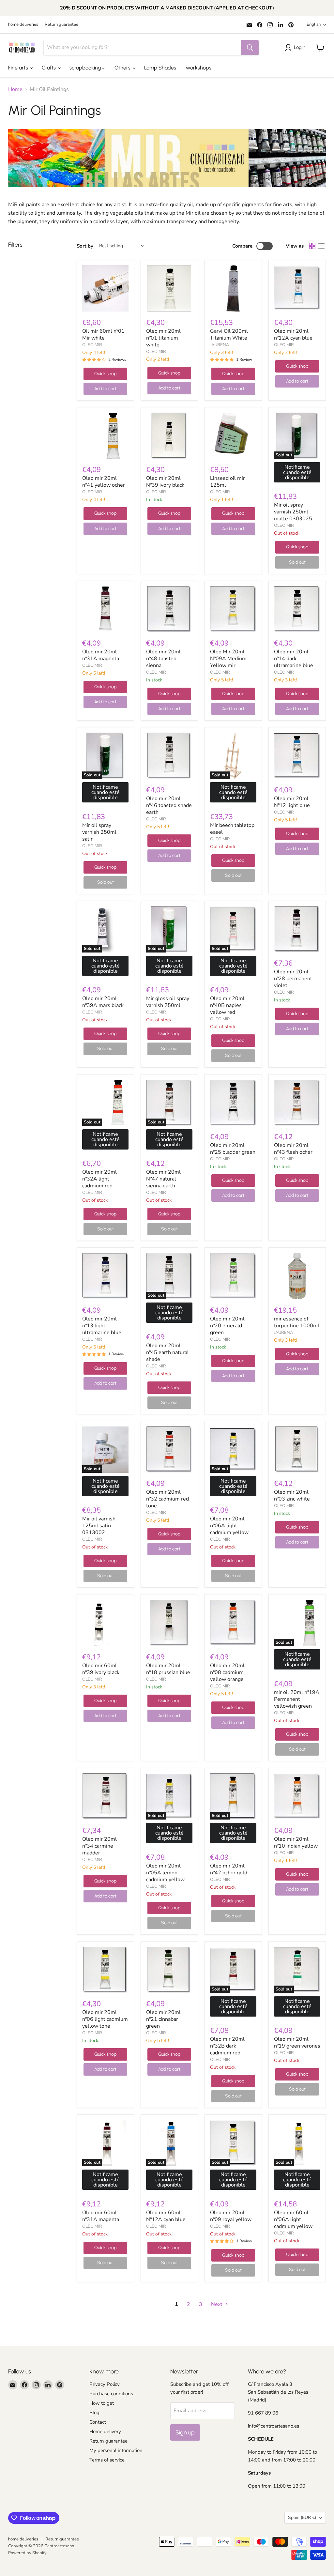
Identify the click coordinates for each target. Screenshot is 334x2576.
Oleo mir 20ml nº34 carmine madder (99, 1846)
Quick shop (105, 374)
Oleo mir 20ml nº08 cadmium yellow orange (227, 1672)
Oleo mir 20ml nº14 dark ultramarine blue (294, 659)
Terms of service (107, 2460)
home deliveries (23, 25)
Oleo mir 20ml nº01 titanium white (163, 338)
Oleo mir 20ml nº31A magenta (101, 655)
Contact (98, 2422)
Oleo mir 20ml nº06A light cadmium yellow (229, 1526)
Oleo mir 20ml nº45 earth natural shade (167, 1352)
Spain (302, 2517)
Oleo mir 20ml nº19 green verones (297, 2043)
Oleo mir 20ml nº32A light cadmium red (99, 1179)
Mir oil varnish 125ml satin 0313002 (99, 1526)
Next (217, 2304)
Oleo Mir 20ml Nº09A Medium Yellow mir (228, 659)
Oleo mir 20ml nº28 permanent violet (293, 979)
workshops (199, 68)
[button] (296, 48)
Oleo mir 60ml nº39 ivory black (101, 1669)
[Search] (250, 48)
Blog (94, 2413)
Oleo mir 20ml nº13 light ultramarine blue (102, 1326)
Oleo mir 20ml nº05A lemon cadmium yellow (165, 1873)
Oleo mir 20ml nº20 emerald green (227, 1326)
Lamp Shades (160, 68)
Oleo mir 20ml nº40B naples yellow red (227, 1005)
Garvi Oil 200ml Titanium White (229, 335)
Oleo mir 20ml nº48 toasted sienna (163, 659)
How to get (102, 2403)
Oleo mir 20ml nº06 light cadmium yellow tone (105, 2019)
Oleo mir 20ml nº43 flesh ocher (293, 1149)
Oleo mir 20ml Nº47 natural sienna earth (163, 1179)
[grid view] (312, 246)
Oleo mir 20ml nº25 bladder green (233, 1149)
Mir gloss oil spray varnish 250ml (168, 1002)
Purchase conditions (111, 2394)
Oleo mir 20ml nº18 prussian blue (168, 1669)
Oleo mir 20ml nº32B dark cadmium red (227, 2046)
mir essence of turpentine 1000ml (297, 1322)
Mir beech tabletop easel (232, 829)
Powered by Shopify (27, 2553)
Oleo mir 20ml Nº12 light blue (292, 802)
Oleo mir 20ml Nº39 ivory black (165, 482)
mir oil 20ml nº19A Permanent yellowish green (297, 1699)
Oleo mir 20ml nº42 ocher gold (229, 1869)
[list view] (321, 246)
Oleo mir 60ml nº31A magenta (101, 2216)
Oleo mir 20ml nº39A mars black (103, 1002)
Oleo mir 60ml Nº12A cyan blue (166, 2216)
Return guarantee (61, 25)
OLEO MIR (92, 345)
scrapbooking (86, 68)
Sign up (185, 2432)
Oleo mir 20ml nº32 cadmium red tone (167, 1499)
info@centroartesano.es (273, 2426)
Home (15, 89)
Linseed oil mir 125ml (228, 482)
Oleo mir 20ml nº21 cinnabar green (163, 2019)
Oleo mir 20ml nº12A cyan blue (293, 335)
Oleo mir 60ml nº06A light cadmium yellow (293, 2219)
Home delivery (105, 2431)
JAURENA (220, 345)
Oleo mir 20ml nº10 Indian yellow (296, 1843)
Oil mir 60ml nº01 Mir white (103, 335)
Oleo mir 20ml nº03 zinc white (292, 1495)
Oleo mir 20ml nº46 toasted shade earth (169, 805)
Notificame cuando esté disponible (297, 472)
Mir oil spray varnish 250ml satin (99, 832)
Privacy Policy (105, 2384)
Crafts (49, 68)
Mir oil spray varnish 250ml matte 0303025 (293, 512)
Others (123, 68)
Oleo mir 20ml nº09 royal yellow (231, 2216)
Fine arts (19, 68)
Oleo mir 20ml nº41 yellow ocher (104, 482)
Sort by (85, 246)
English (314, 24)
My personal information (116, 2450)
